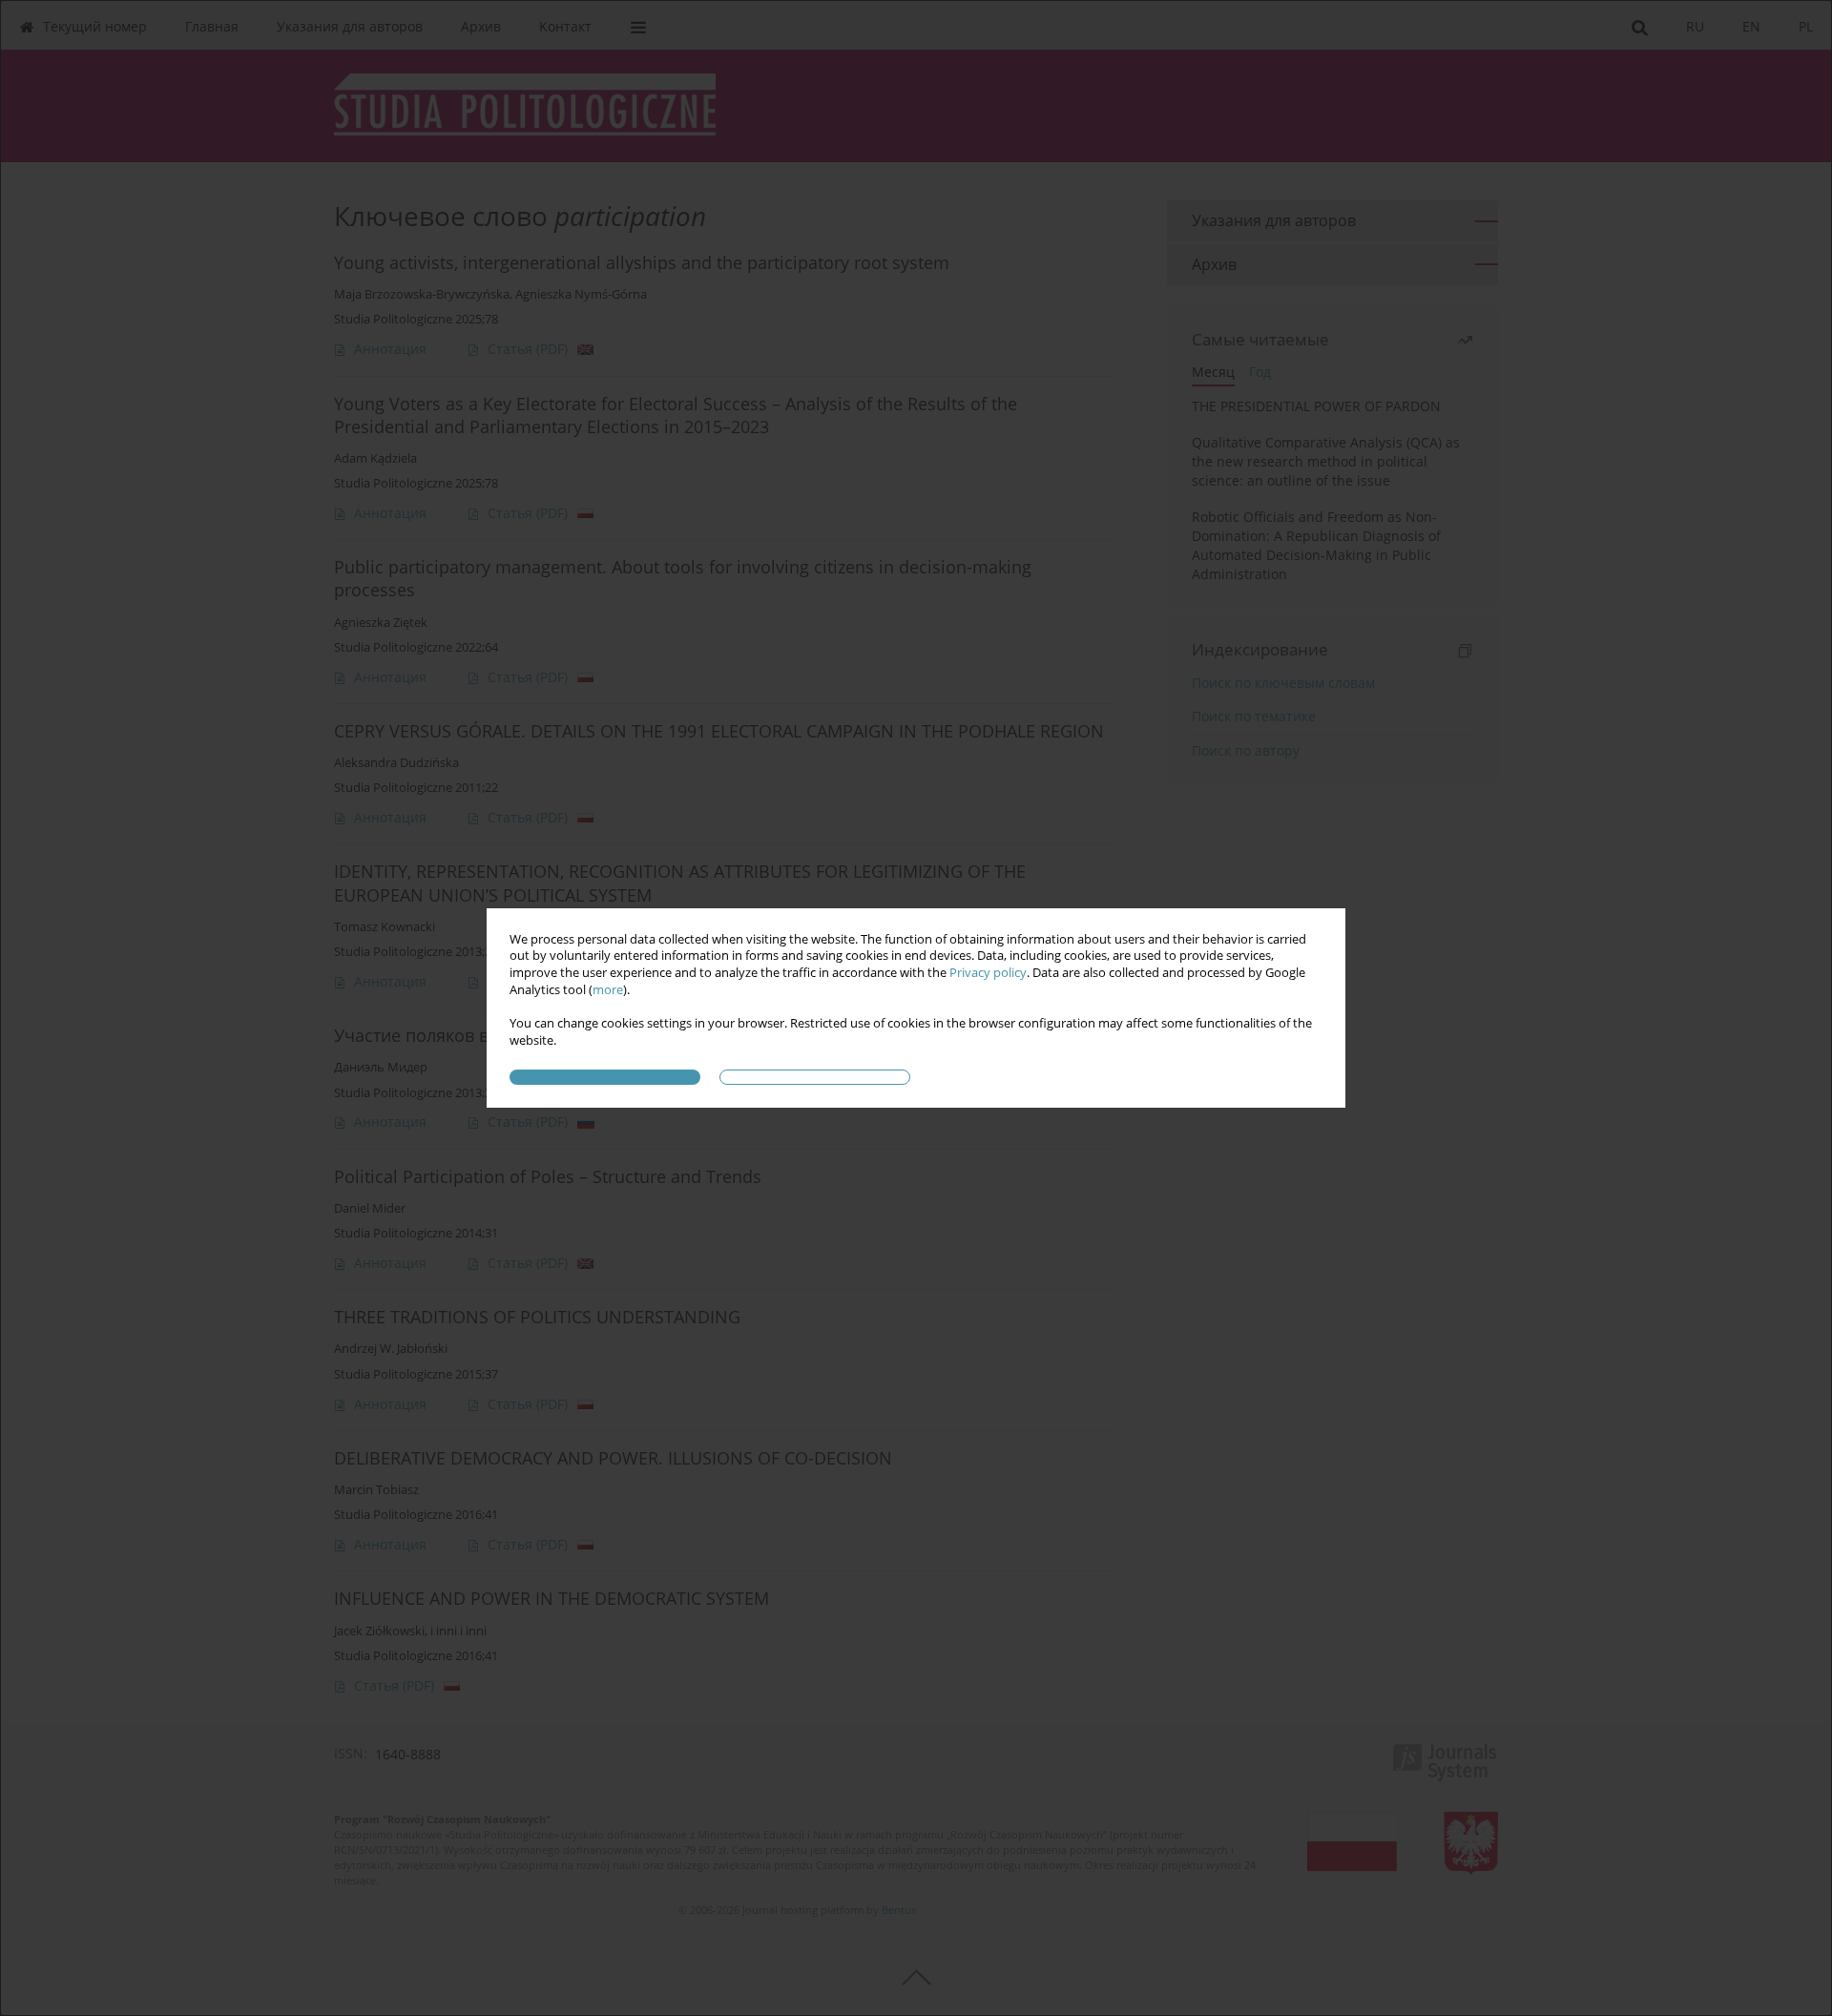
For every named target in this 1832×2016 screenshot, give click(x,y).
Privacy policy (988, 973)
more (608, 990)
